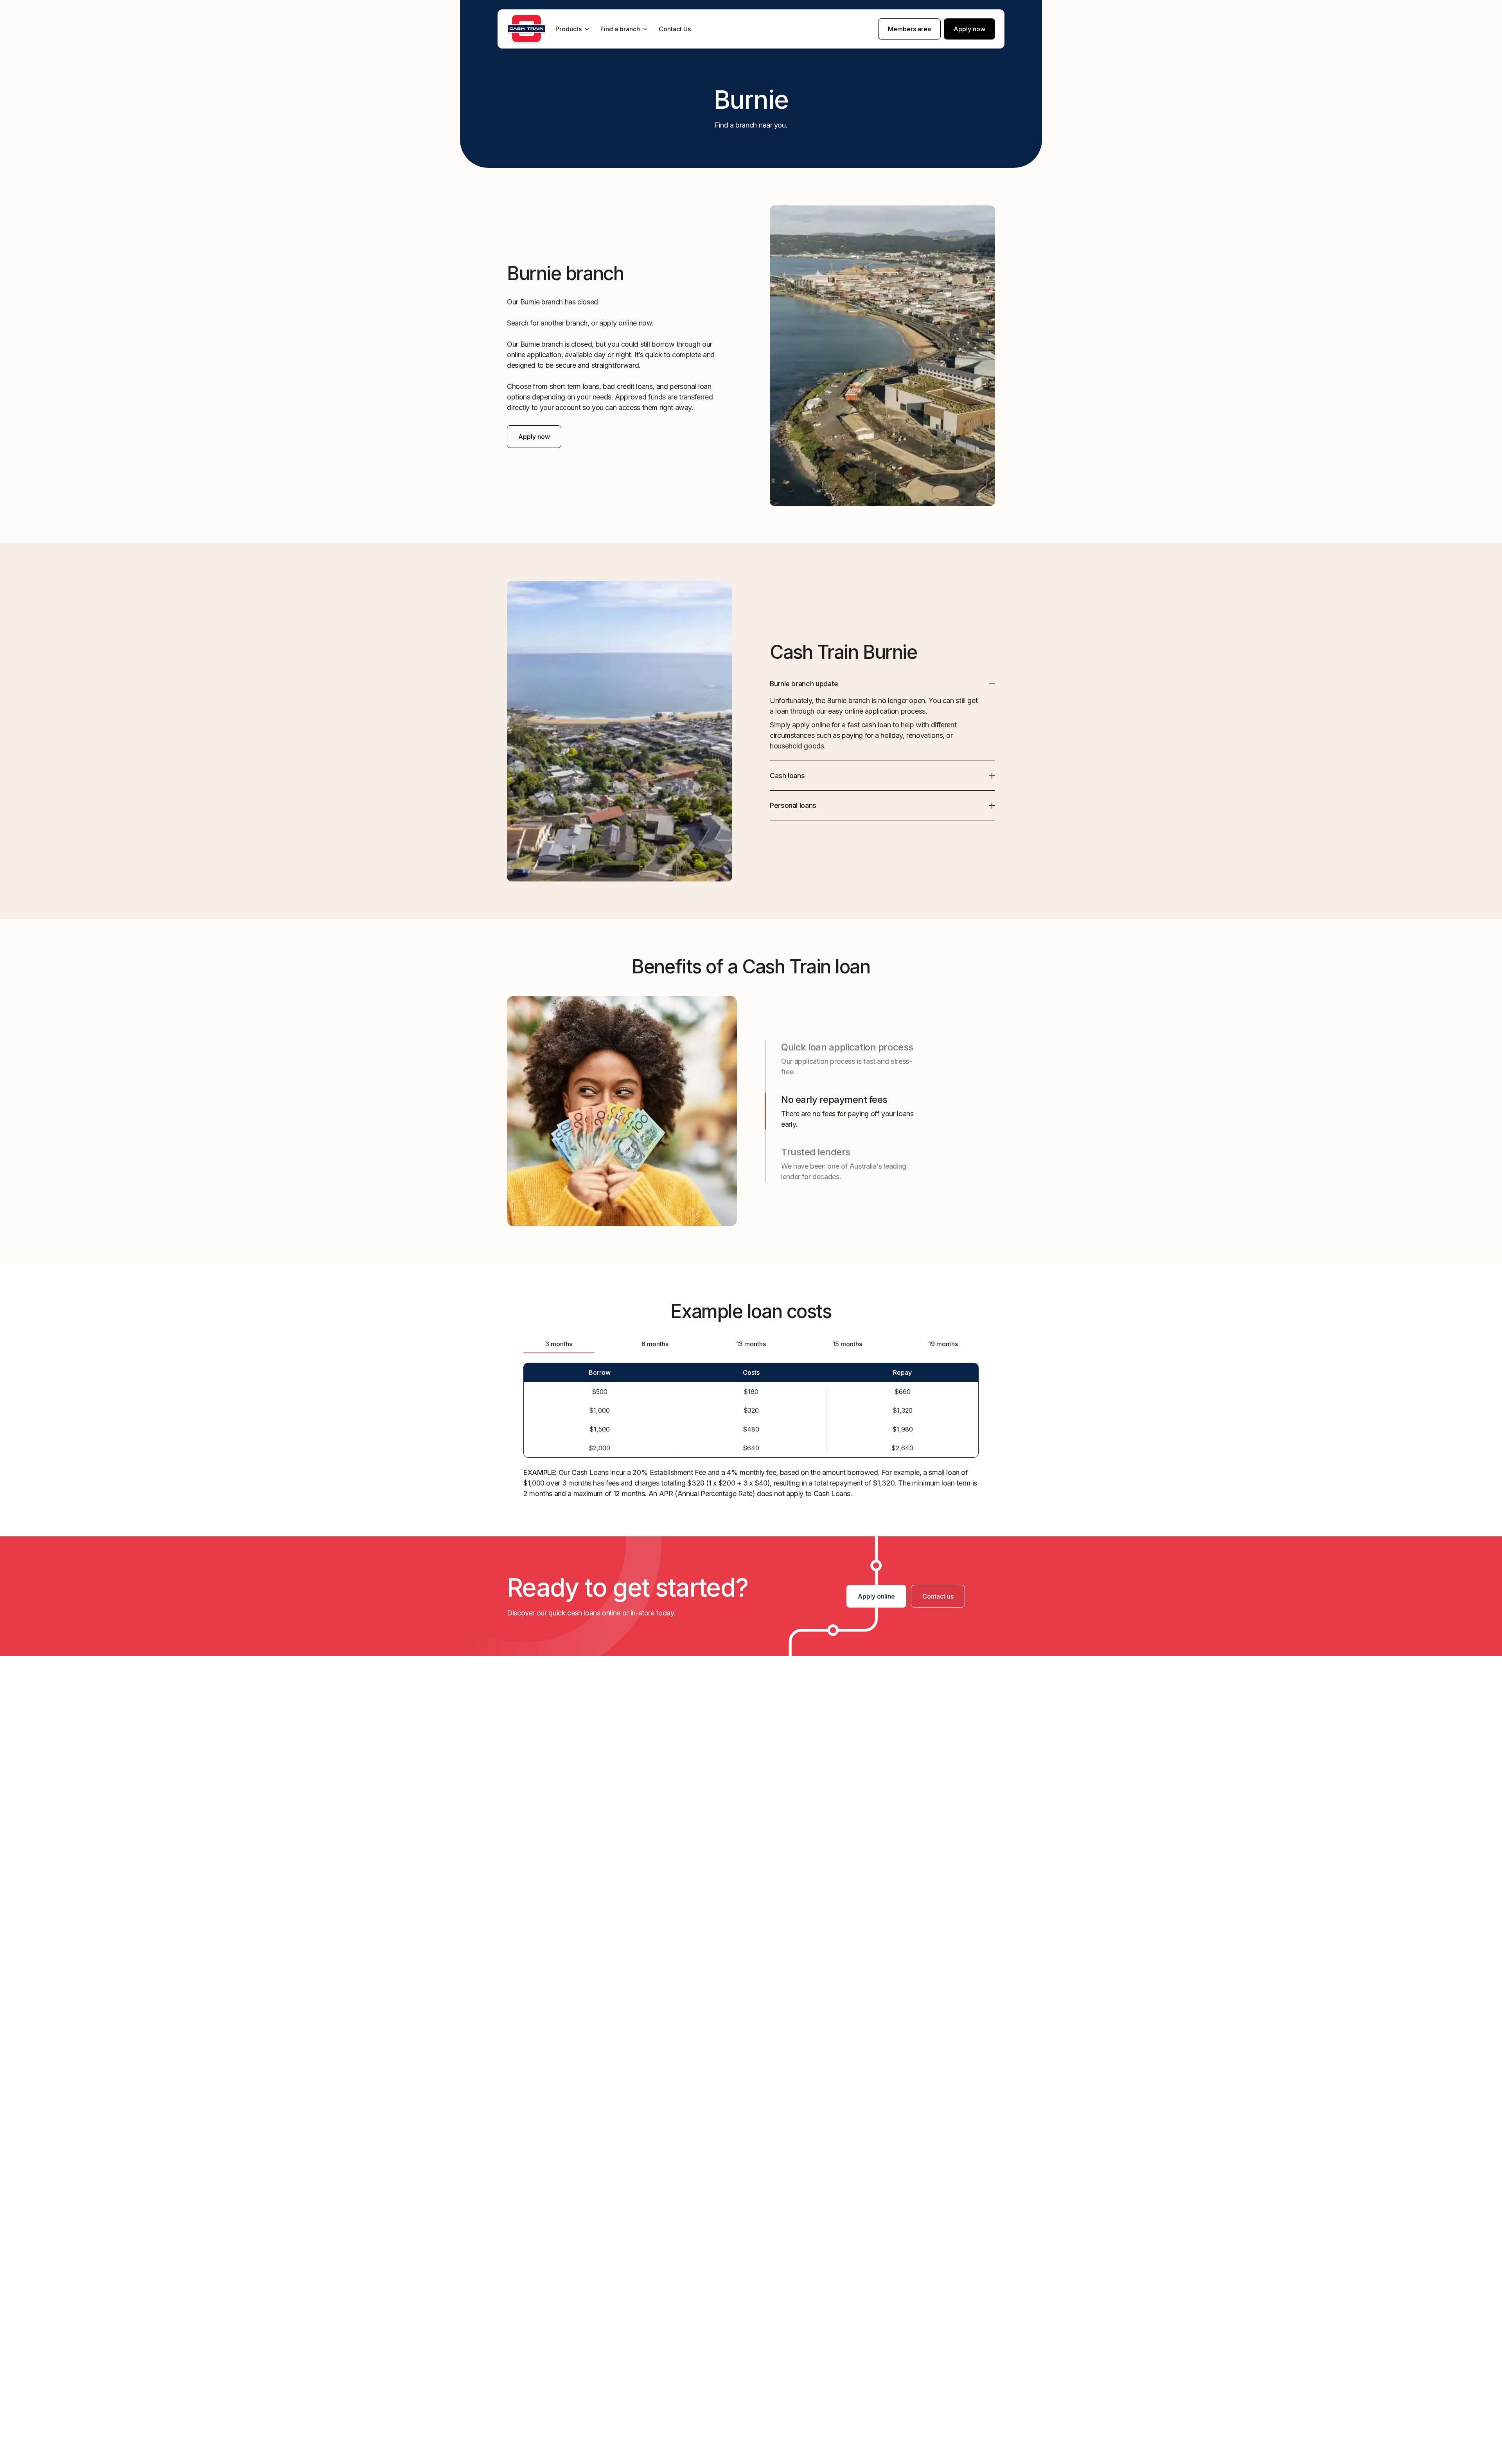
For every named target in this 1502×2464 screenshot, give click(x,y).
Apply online (876, 1596)
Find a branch (620, 29)
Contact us (938, 1596)
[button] (882, 684)
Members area (909, 29)
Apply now (969, 29)
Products (569, 29)
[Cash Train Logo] (526, 29)
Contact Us (675, 29)
